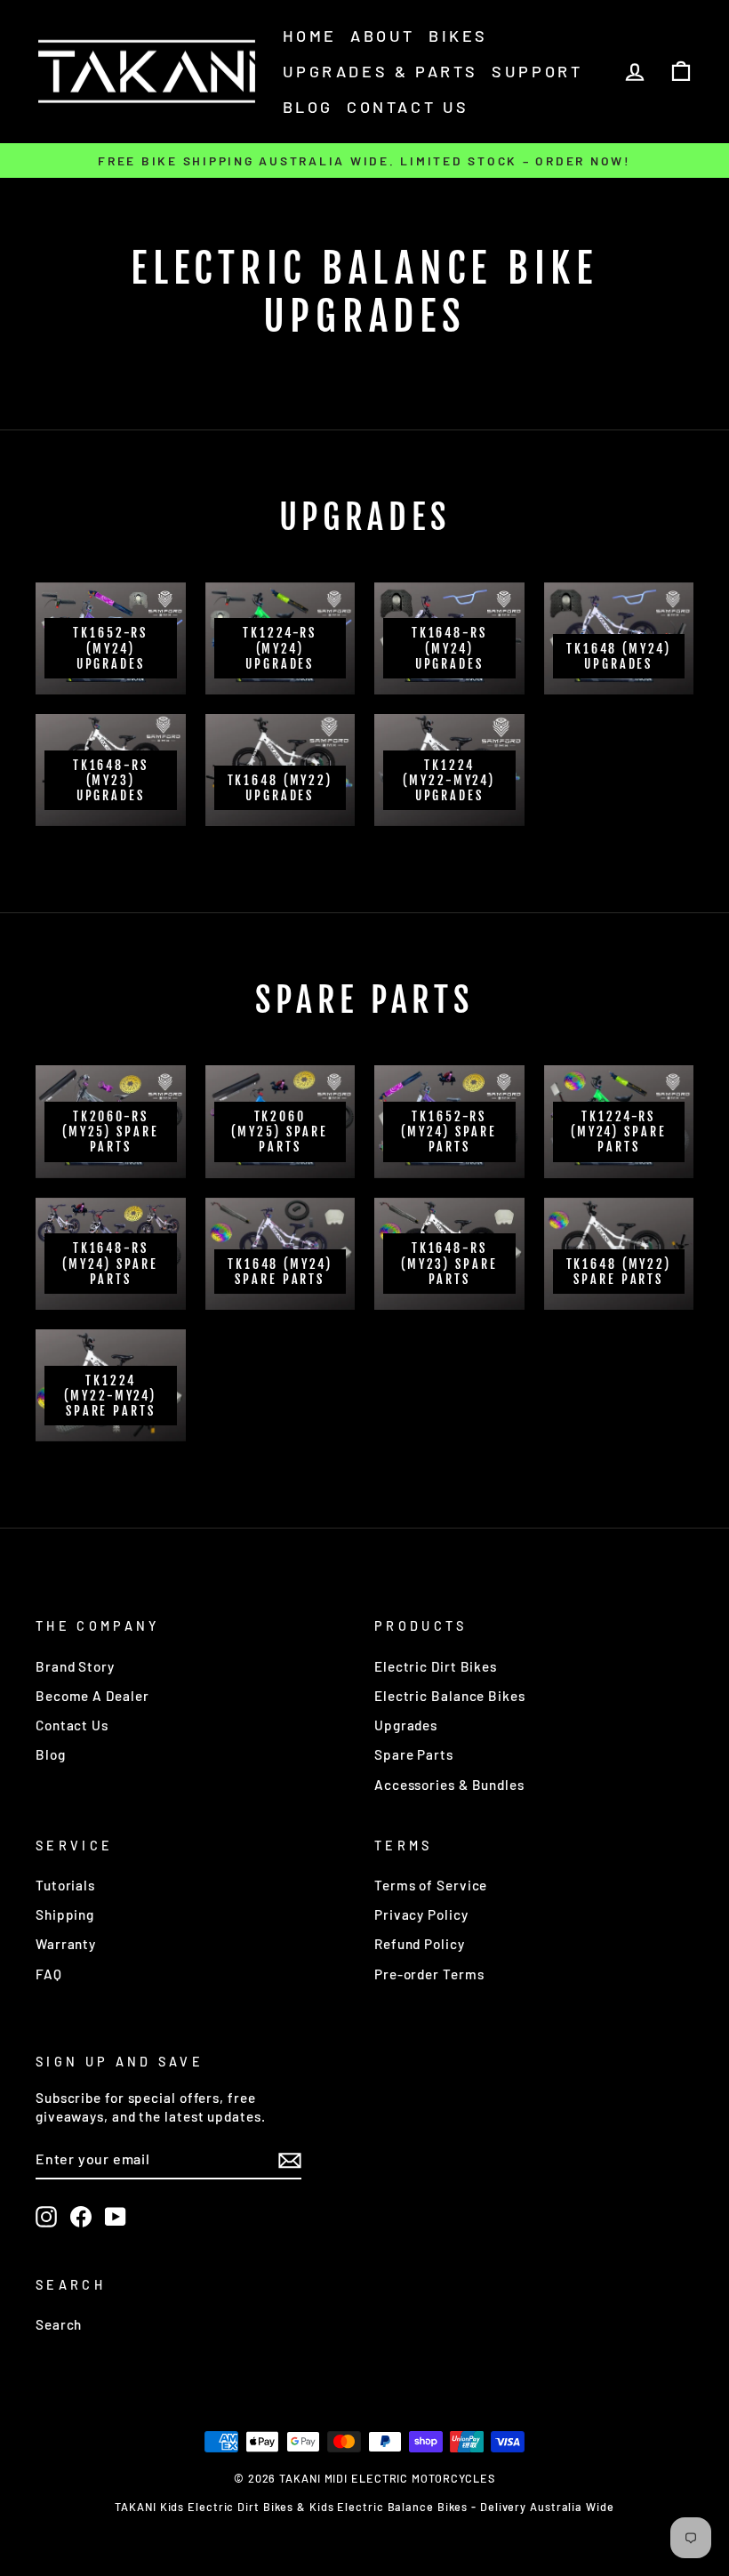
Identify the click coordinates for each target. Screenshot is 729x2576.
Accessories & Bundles (449, 1785)
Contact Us (72, 1725)
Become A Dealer (92, 1696)
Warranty (66, 1944)
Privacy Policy (421, 1914)
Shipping (65, 1914)
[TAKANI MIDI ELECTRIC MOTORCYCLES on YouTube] (116, 2217)
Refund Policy (420, 1944)
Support (537, 71)
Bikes (458, 36)
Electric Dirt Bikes (436, 1666)
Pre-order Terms (429, 1974)
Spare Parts (414, 1754)
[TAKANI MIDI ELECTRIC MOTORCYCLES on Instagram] (46, 2217)
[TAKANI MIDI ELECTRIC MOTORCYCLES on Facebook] (81, 2217)
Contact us (408, 107)
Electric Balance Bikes (450, 1696)
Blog (308, 107)
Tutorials (65, 1885)
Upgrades (406, 1725)
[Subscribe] (290, 2160)
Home (310, 36)
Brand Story (75, 1666)
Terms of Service (431, 1885)
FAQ (49, 1974)
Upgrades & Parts (381, 71)
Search (59, 2324)
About (383, 36)
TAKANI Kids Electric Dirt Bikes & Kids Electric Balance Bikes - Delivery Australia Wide (364, 2507)
